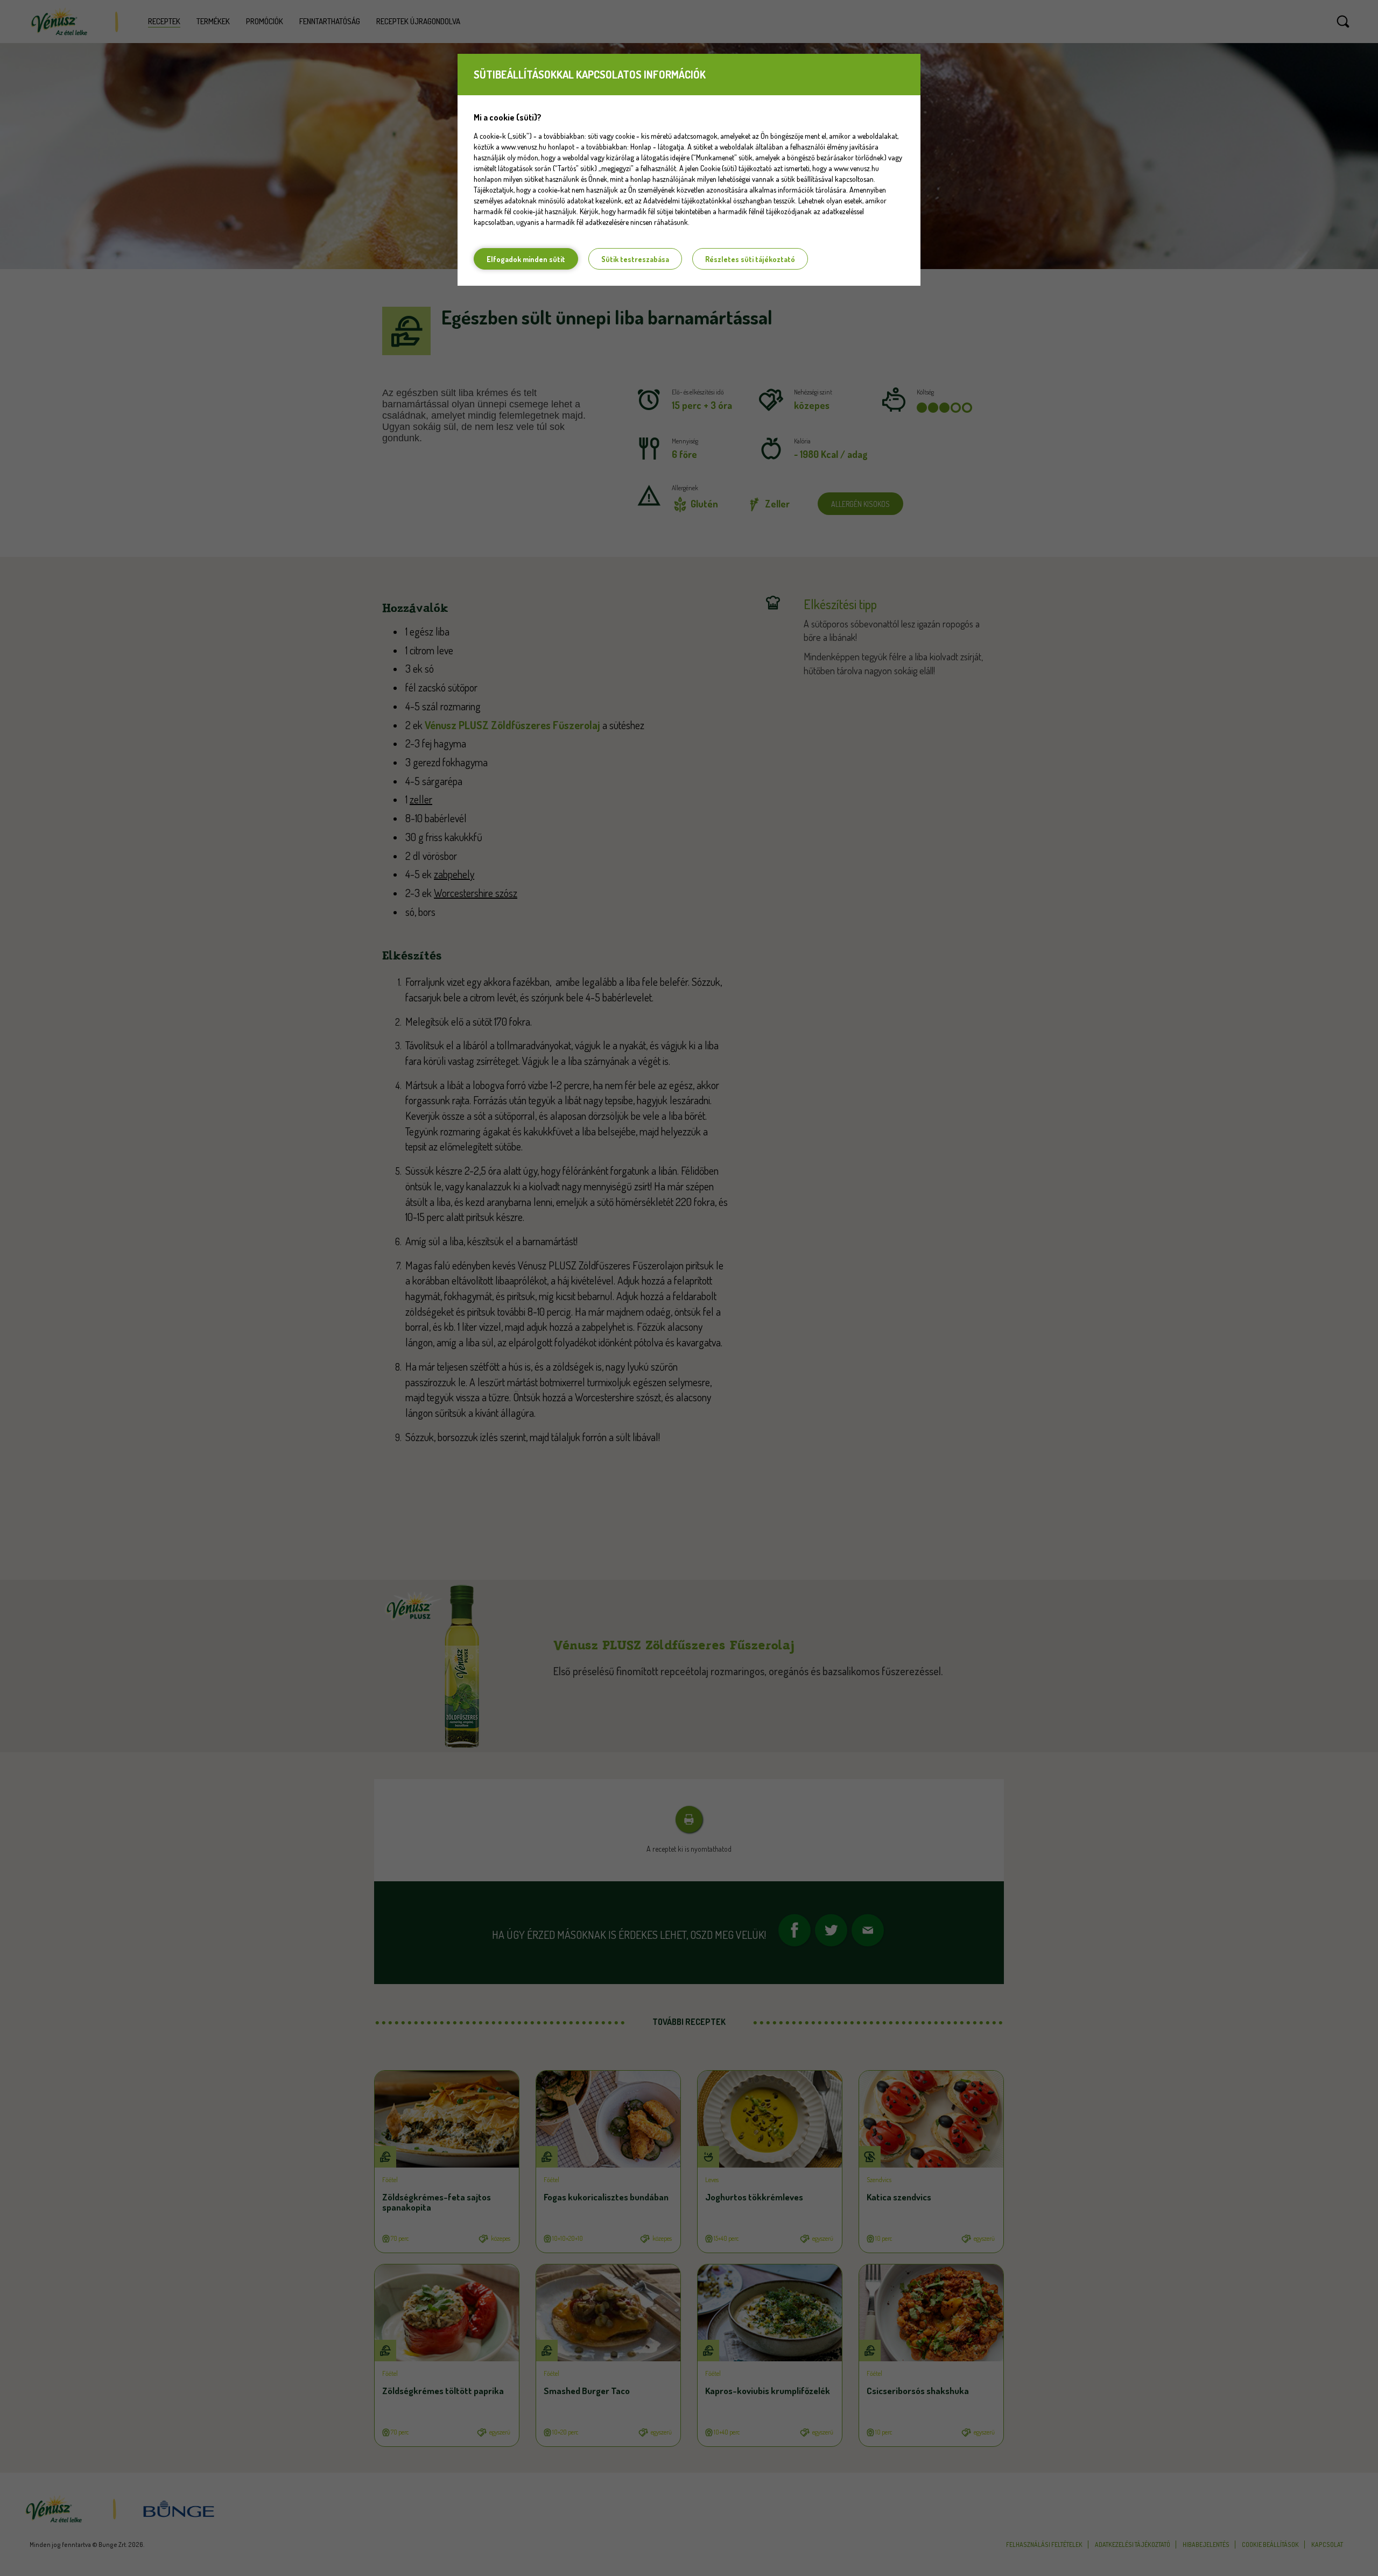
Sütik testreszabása (635, 259)
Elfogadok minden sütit (526, 259)
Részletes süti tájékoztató (750, 259)
